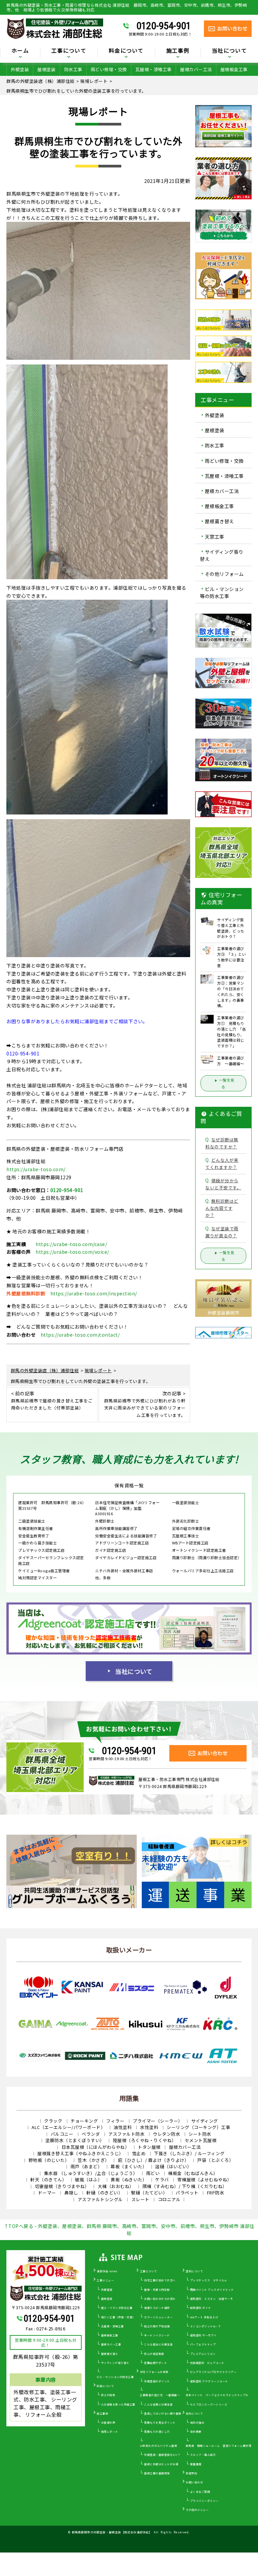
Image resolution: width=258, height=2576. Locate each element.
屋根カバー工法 (196, 69)
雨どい (153, 2173)
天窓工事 (215, 537)
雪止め (139, 2153)
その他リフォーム (224, 574)
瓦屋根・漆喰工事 (154, 69)
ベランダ (91, 2134)
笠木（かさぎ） (94, 2160)
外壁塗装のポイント (157, 2381)
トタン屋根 (149, 2147)
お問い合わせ (194, 2482)
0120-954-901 (164, 26)
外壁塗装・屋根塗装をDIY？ (162, 2455)
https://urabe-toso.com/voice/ (72, 1252)
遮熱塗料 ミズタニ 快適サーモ (212, 2299)
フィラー (115, 2121)
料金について (105, 2386)
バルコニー (62, 2134)
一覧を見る (227, 1083)
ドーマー (47, 2193)
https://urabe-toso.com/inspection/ (94, 1293)
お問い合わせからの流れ (160, 2299)
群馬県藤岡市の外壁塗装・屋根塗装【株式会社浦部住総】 (112, 2532)
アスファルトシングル (100, 2199)
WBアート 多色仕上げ (204, 2317)
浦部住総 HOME (107, 2271)
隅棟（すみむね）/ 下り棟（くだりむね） (185, 2186)
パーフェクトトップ (203, 2344)
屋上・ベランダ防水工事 (117, 2308)
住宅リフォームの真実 (154, 2372)
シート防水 (200, 2134)
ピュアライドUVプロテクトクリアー (213, 2372)
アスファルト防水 (126, 2134)
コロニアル (169, 2199)
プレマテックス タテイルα (208, 2280)
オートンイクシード (157, 2335)
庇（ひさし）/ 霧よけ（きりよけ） (154, 2160)
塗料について (194, 2271)
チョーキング (84, 2121)
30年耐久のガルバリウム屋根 (158, 2446)
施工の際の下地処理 (157, 2326)
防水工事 (73, 69)
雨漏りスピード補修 (157, 2308)
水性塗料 (149, 2127)
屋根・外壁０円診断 (157, 2290)
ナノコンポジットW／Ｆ (206, 2326)
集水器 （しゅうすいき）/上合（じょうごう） (91, 2173)
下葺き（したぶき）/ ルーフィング (189, 2153)
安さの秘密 (108, 2395)
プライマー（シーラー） (158, 2121)
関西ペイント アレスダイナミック (212, 2290)
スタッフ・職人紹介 (203, 2455)
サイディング (205, 2121)
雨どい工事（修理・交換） (118, 2317)
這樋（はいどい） (173, 2166)
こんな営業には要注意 (158, 2404)
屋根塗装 (46, 69)
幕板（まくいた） (129, 2166)
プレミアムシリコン (203, 2354)
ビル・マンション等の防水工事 (222, 592)
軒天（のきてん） (48, 2179)
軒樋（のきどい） (104, 2193)
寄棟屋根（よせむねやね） (205, 2179)
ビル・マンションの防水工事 (115, 2377)
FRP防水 (216, 2193)
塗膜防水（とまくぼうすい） (75, 2140)
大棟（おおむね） (116, 2186)
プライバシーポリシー (204, 2501)
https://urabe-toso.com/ (36, 1169)
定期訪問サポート (156, 2363)
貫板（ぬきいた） (129, 2179)
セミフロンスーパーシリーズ (209, 2404)
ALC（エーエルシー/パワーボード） (68, 2127)
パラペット (187, 2193)
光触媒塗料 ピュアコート (207, 2363)
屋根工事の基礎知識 (157, 2473)
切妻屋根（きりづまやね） (62, 2186)
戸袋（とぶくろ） (215, 2160)
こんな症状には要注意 (158, 2344)
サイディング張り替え (222, 555)
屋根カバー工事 (111, 2344)
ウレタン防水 (166, 2134)
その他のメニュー (197, 2510)
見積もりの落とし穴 (157, 2432)
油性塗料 (123, 2127)
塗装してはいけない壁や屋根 (163, 2413)
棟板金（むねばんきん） (193, 2173)
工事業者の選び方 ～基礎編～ (160, 2395)
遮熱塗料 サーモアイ (203, 2335)
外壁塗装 (20, 69)
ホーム (20, 51)
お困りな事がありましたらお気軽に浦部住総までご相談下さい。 (77, 1021)
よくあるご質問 (200, 2492)
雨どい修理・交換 (109, 69)
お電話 (125, 1109)
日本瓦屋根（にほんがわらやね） (96, 2147)
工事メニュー (105, 2280)
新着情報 (196, 2464)
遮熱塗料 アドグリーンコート (209, 2381)
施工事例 (102, 2413)
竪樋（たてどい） (149, 2193)
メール (144, 1109)
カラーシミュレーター (158, 2317)
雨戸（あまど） (87, 2166)
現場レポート (110, 2432)
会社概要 (196, 2432)
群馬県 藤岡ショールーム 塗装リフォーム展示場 (219, 2446)
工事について (149, 2271)
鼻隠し (71, 2193)
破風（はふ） (89, 2179)
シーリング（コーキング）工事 (198, 2127)
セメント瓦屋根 (201, 2140)
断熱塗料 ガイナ (201, 2308)
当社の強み (197, 2422)
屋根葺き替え (220, 522)
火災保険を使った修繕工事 (118, 2404)
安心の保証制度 (154, 2354)
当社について (134, 1671)
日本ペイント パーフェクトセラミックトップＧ (217, 2395)
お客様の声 (108, 2422)
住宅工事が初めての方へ (160, 2280)
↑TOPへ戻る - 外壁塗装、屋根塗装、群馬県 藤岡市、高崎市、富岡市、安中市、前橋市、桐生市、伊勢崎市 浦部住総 (129, 2230)
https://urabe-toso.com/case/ (71, 1244)
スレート (140, 2199)
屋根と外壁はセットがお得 (161, 2464)
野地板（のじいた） (49, 2160)
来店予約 (191, 2473)
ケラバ (162, 2179)
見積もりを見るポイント (160, 2422)
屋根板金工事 (234, 69)
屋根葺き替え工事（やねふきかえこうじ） (80, 2153)
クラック (53, 2121)
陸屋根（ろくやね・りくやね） (145, 2140)
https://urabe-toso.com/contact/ (80, 1335)
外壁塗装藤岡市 (224, 1313)
